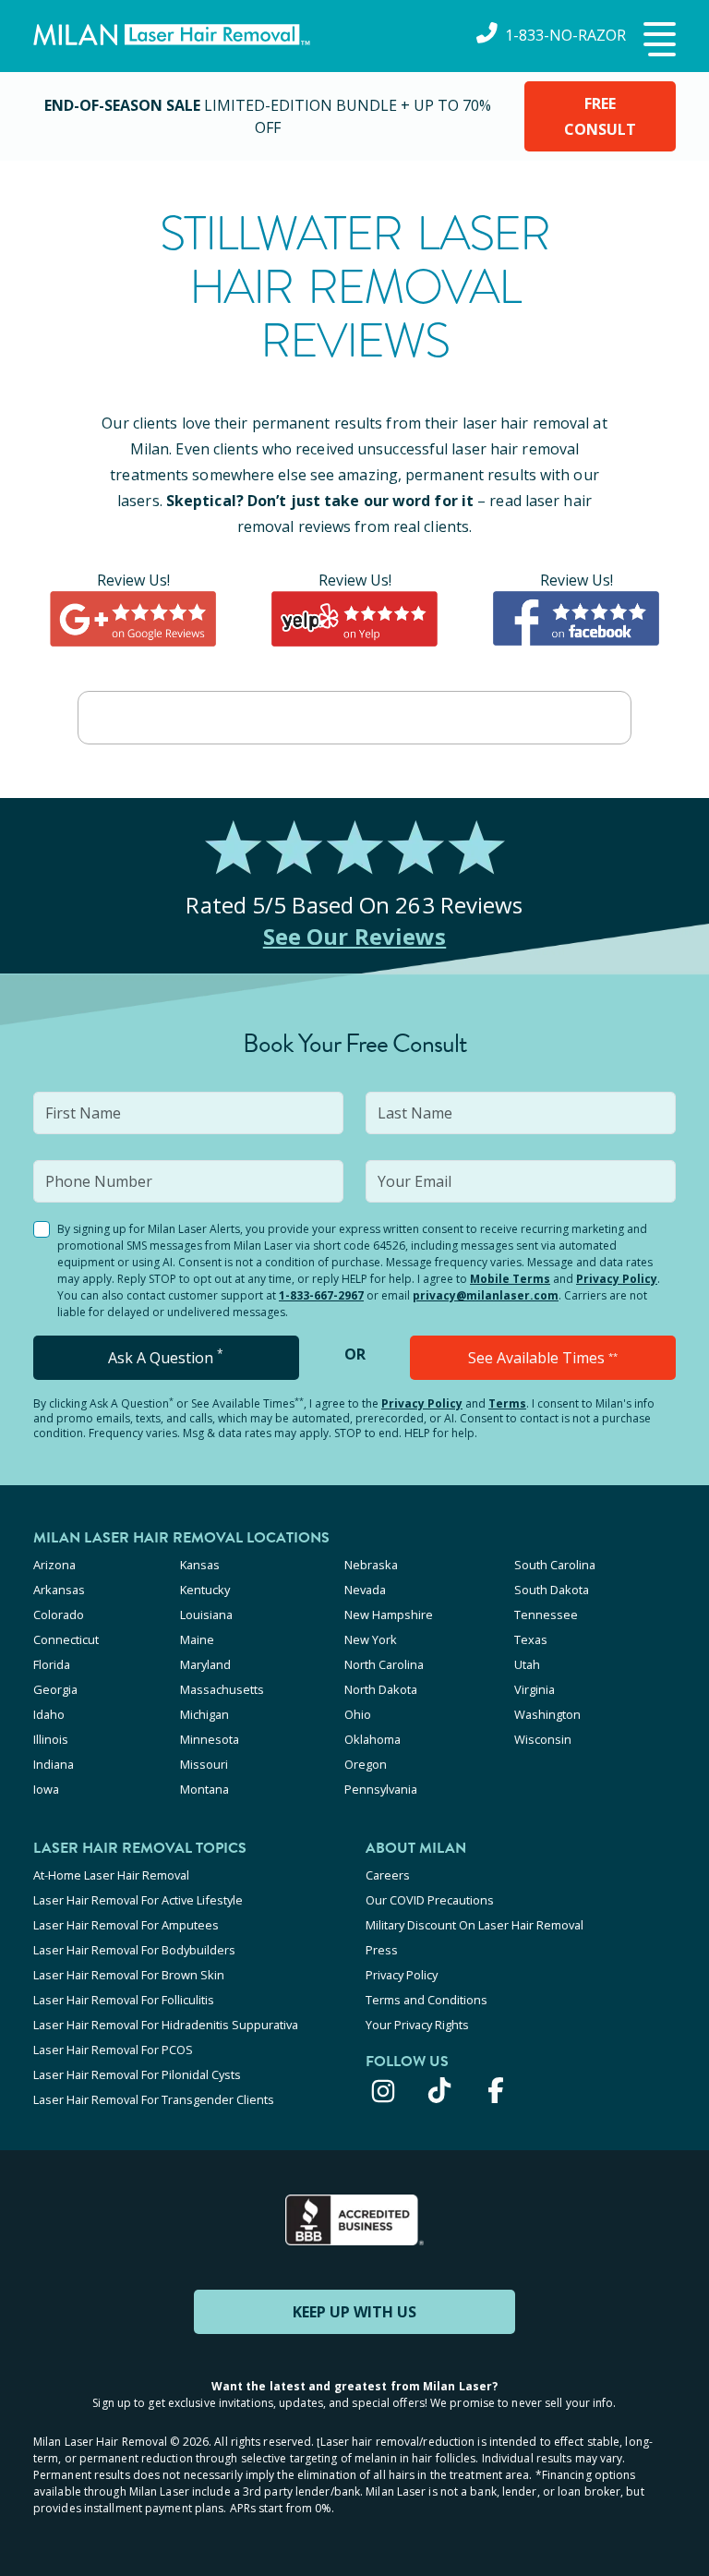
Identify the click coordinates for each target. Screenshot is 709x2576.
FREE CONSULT (600, 116)
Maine (197, 1639)
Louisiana (206, 1615)
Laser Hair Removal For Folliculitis (124, 2000)
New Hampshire (389, 1615)
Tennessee (546, 1615)
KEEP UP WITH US (354, 2312)
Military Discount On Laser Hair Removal (475, 1925)
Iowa (46, 1789)
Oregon (366, 1764)
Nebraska (371, 1565)
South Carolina (555, 1565)
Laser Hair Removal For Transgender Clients (154, 2099)
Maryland (205, 1664)
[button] (657, 41)
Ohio (358, 1714)
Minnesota (210, 1739)
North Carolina (384, 1664)
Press (382, 1950)
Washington (547, 1714)
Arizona (54, 1565)
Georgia (55, 1689)
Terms (507, 1403)
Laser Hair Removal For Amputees (126, 1925)
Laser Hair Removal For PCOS (113, 2050)
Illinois (51, 1739)
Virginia (535, 1689)
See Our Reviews (355, 936)
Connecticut (66, 1639)
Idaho (49, 1714)
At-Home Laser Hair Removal (111, 1875)
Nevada (365, 1590)
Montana (204, 1789)
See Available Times (543, 1358)
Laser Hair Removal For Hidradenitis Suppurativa (166, 2025)
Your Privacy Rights (417, 2025)
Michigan (204, 1714)
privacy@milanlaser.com (486, 1295)
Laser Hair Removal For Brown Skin (129, 1975)
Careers (388, 1875)
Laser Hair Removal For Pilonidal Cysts (137, 2074)
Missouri (204, 1764)
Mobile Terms (510, 1279)
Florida (52, 1664)
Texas (531, 1639)
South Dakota (552, 1590)
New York (371, 1639)
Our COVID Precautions (430, 1900)
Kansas (200, 1565)
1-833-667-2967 (321, 1295)
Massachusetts (222, 1689)
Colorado (59, 1615)
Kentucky (205, 1590)
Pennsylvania (381, 1789)
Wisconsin (543, 1739)
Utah (527, 1664)
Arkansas (59, 1590)
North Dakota (381, 1689)
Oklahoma (373, 1739)
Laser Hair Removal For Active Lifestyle (138, 1900)
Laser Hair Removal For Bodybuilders (134, 1950)
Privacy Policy (617, 1279)
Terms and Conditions (427, 2000)
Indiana (54, 1764)
